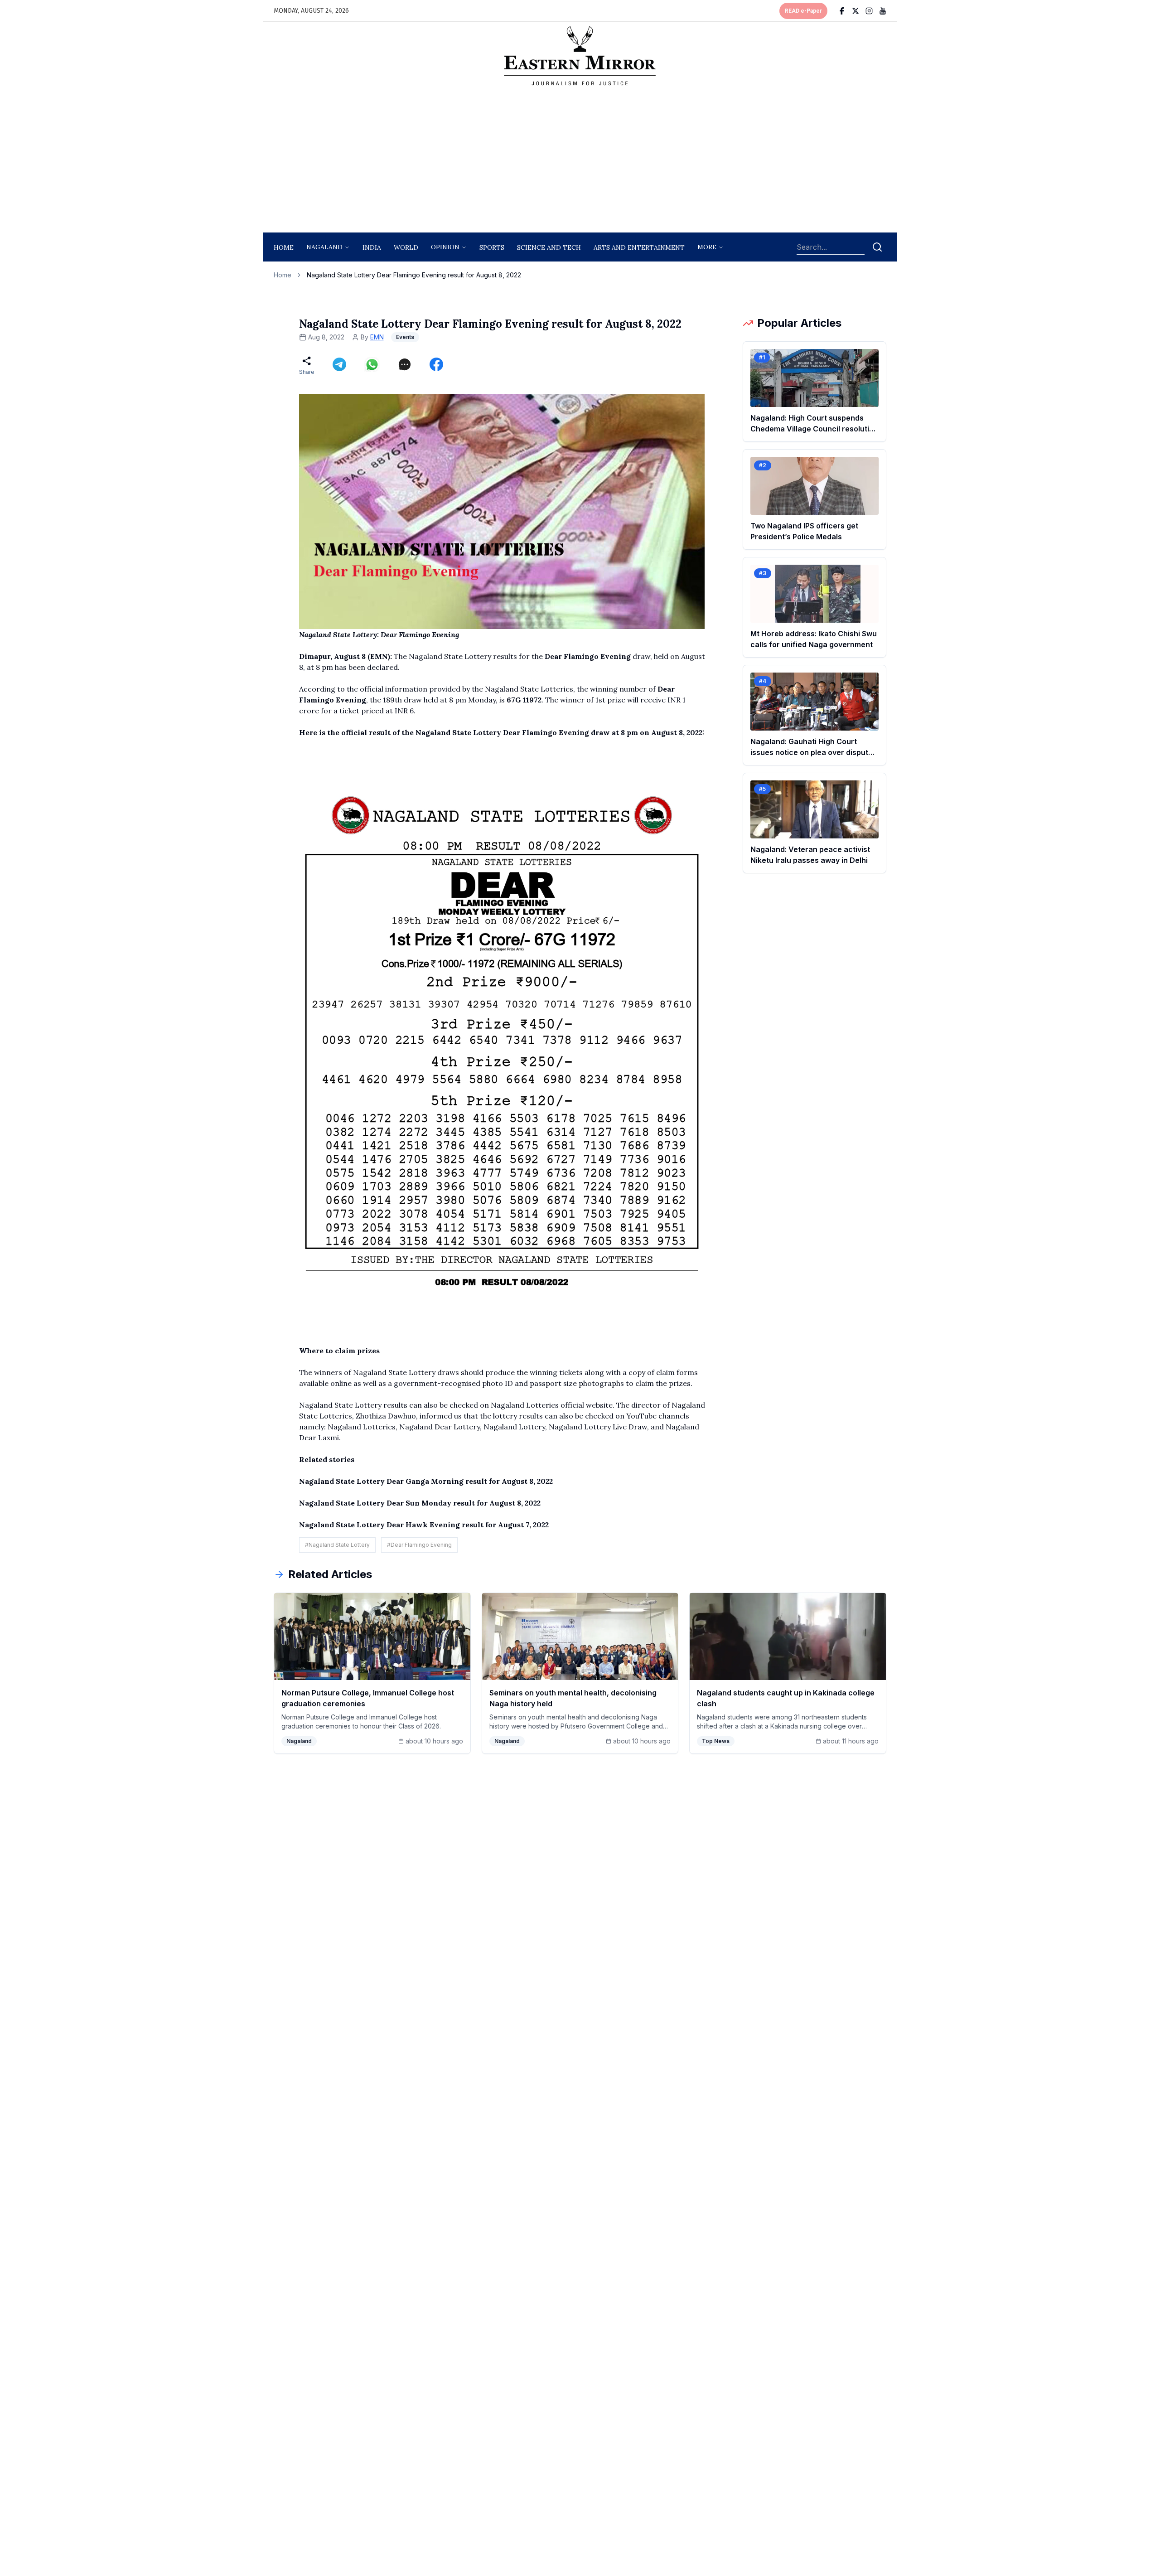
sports (492, 247)
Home (284, 247)
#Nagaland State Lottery (337, 1545)
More (707, 247)
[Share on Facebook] (436, 364)
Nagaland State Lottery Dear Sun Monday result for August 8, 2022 (420, 1503)
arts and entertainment (639, 247)
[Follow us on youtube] (883, 11)
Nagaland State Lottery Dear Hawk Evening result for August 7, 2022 (424, 1525)
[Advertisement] (580, 162)
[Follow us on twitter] (855, 11)
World (406, 247)
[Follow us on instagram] (869, 11)
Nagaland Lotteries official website (552, 1405)
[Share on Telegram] (339, 364)
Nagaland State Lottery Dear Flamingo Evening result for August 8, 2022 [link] (414, 275)
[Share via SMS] (405, 364)
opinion (445, 247)
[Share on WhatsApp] (372, 364)
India (372, 247)
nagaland (324, 247)
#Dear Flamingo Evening (419, 1545)
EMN (377, 337)
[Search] (877, 247)
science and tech (549, 247)
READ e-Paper (803, 11)
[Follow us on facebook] (842, 11)
